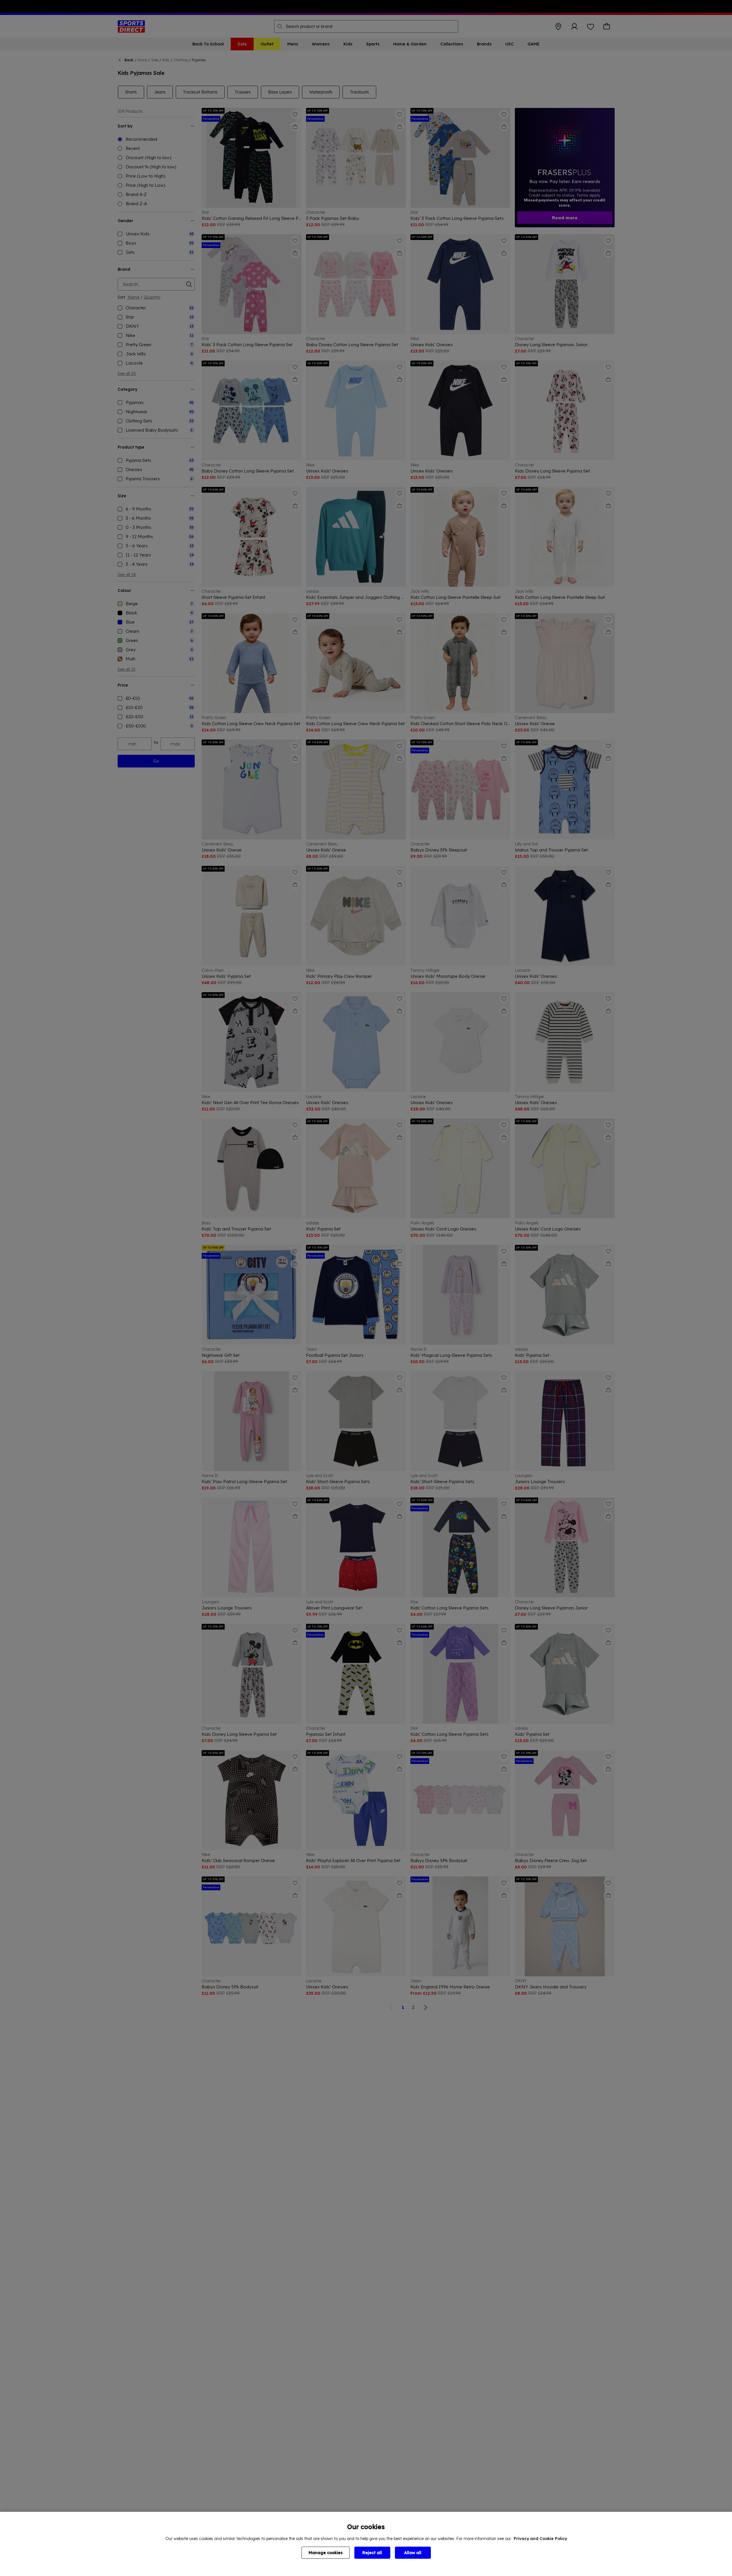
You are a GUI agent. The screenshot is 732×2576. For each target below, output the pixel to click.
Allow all (413, 2553)
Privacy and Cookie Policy (540, 2539)
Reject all (372, 2553)
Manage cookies (326, 2553)
